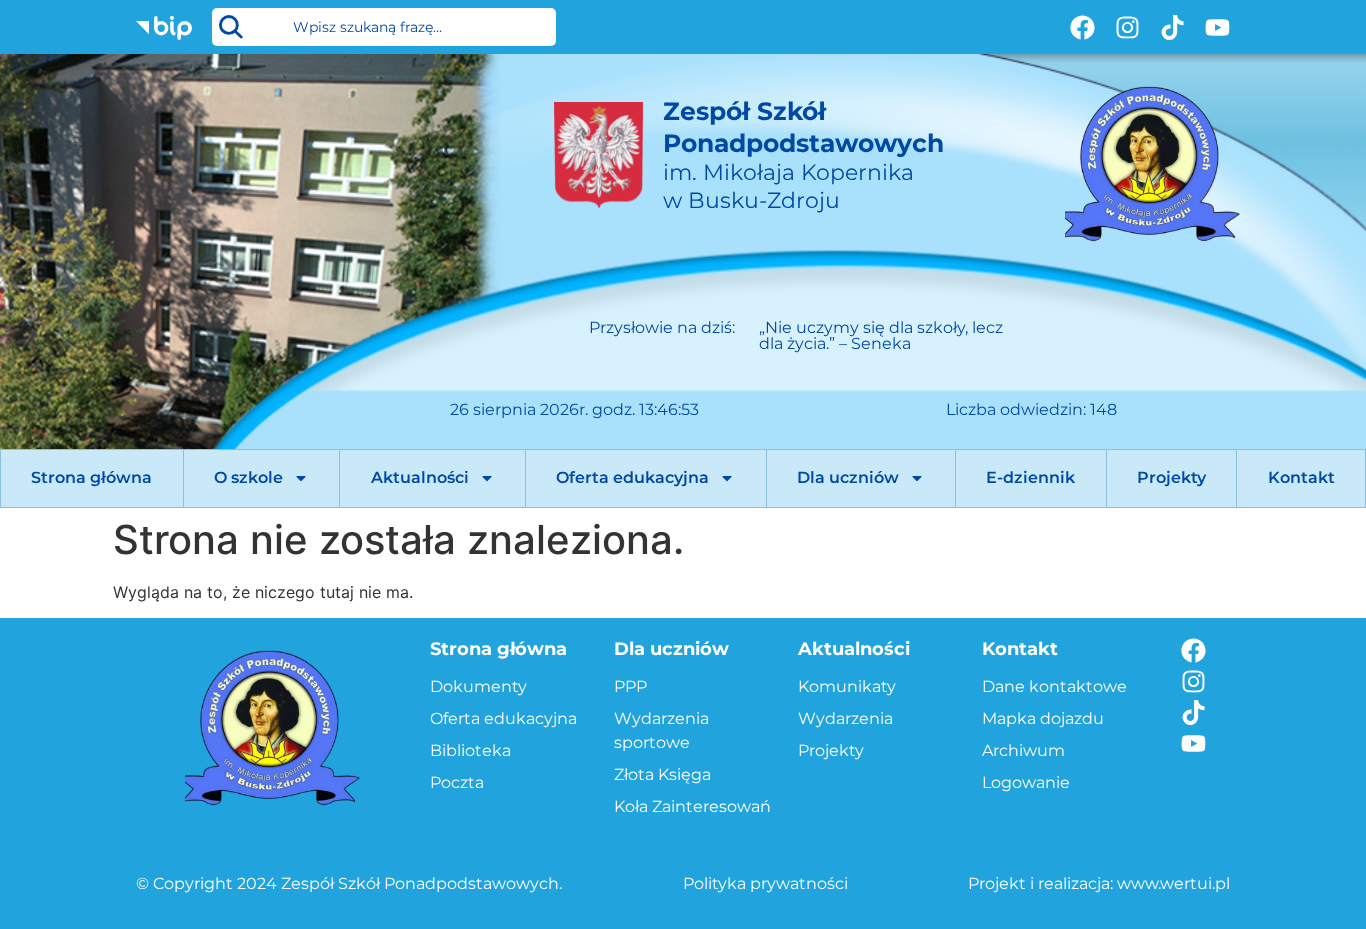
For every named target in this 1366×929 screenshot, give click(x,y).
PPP (630, 686)
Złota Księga (662, 774)
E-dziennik (1030, 477)
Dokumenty (478, 686)
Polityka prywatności (765, 883)
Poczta (457, 782)
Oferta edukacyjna (632, 477)
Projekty (1171, 477)
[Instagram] (1127, 27)
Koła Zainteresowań (692, 806)
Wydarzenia (845, 718)
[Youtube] (1217, 27)
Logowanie (1026, 782)
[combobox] (384, 27)
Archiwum (1023, 750)
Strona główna (91, 477)
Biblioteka (470, 750)
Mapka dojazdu (1043, 718)
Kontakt (1301, 477)
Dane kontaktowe (1054, 686)
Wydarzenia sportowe (661, 730)
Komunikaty (847, 686)
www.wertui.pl (1173, 883)
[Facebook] (1082, 27)
